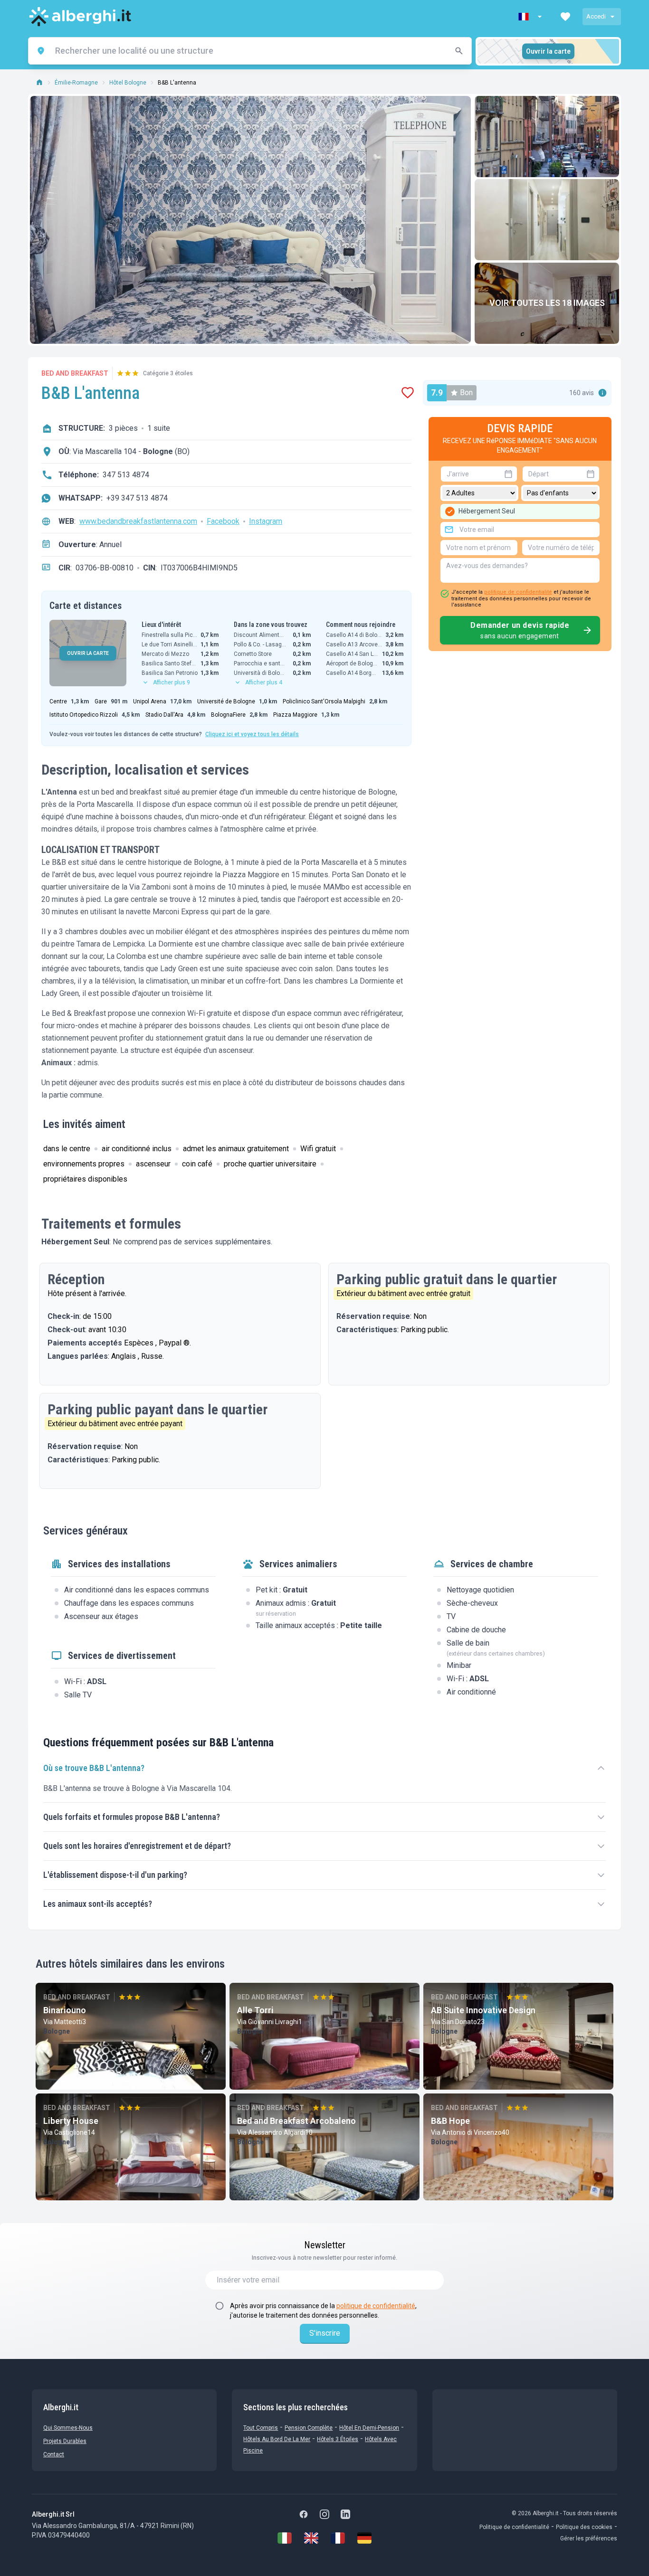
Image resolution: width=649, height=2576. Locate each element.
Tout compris (261, 2428)
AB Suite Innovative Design (483, 2010)
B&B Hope (450, 2121)
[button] (531, 17)
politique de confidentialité (518, 592)
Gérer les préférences (589, 2538)
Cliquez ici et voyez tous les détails (252, 734)
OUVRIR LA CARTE (88, 653)
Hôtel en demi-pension (369, 2428)
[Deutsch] (364, 2538)
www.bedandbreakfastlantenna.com (138, 521)
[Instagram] (324, 2514)
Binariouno (65, 2010)
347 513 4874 (126, 475)
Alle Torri (255, 2010)
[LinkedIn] (345, 2514)
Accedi (596, 16)
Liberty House (71, 2121)
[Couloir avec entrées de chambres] (547, 220)
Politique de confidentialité (514, 2527)
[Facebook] (304, 2514)
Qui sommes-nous (68, 2428)
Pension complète (309, 2428)
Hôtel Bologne (128, 83)
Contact (54, 2454)
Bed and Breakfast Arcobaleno (296, 2121)
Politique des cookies (584, 2527)
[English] (311, 2538)
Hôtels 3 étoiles (338, 2439)
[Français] (338, 2538)
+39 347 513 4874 (137, 498)
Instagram (266, 521)
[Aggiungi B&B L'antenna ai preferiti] (408, 393)
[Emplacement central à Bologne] (547, 137)
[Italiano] (285, 2538)
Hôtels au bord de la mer (277, 2439)
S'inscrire (325, 2333)
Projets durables (65, 2441)
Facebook (223, 521)
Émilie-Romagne (76, 83)
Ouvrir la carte (548, 51)
